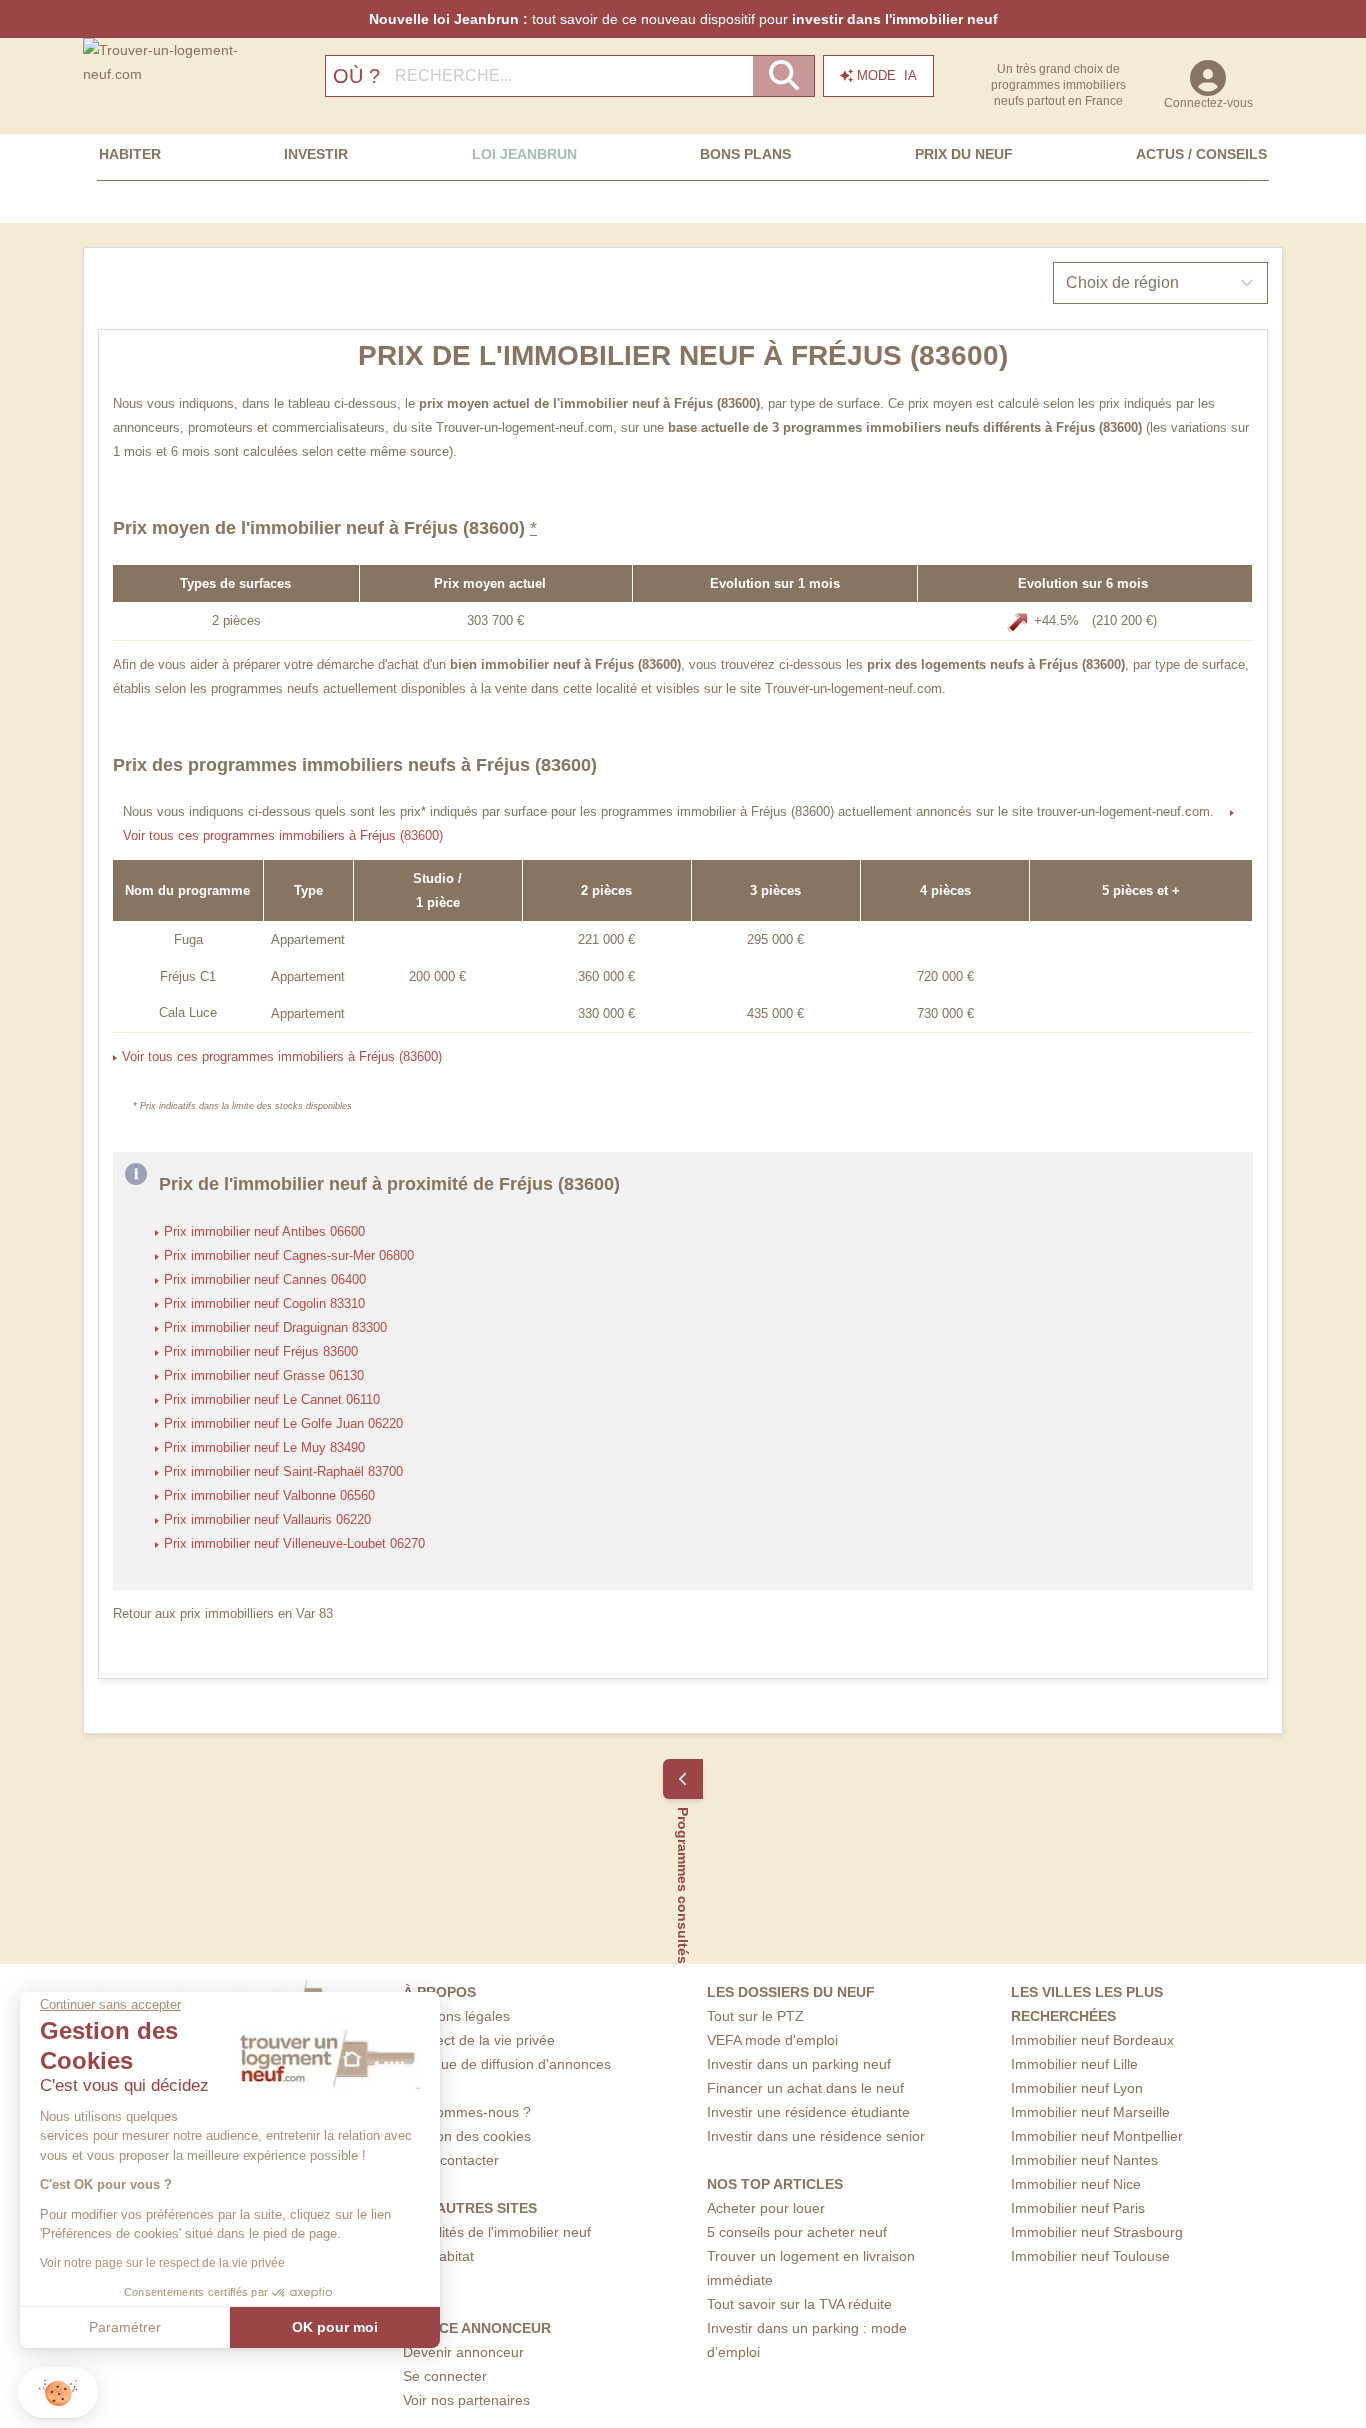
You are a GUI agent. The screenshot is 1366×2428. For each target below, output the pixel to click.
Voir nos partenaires (466, 2400)
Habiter (130, 154)
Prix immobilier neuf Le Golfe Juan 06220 (283, 1424)
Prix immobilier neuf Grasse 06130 (264, 1376)
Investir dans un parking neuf (799, 2064)
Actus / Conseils (1201, 154)
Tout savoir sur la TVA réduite (799, 2304)
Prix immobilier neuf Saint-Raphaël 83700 (283, 1472)
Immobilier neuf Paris (1078, 2208)
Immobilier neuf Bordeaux (1092, 2040)
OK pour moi (335, 2327)
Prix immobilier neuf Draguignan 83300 (275, 1328)
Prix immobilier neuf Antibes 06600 (264, 1232)
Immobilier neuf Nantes (1084, 2160)
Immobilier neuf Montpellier (1097, 2136)
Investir (316, 154)
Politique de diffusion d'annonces (507, 2064)
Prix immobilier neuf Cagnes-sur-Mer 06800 (289, 1256)
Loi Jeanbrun (524, 154)
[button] (58, 2392)
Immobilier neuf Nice (1076, 2184)
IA (887, 75)
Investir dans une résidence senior (816, 2136)
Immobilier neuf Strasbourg (1097, 2232)
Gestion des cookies (467, 2136)
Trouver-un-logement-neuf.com (524, 428)
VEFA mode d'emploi (772, 2040)
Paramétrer (125, 2327)
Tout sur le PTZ (755, 2016)
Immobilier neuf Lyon (1077, 2088)
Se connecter (445, 2376)
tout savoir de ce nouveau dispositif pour (683, 19)
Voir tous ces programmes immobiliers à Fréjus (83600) (283, 836)
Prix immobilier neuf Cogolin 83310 (264, 1304)
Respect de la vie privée (479, 2040)
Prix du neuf (964, 154)
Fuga (188, 940)
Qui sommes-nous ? (467, 2112)
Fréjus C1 (188, 977)
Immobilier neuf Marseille (1090, 2112)
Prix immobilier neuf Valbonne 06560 (269, 1496)
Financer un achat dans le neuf (805, 2088)
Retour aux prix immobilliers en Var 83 (223, 1614)
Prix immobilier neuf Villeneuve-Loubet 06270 (294, 1544)
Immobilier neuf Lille (1074, 2064)
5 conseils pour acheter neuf (797, 2232)
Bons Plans (745, 154)
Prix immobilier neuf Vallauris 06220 (267, 1520)
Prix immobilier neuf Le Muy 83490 (264, 1448)
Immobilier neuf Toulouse (1090, 2256)
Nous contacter (451, 2160)
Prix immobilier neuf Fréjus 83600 (261, 1352)
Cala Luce (188, 1013)
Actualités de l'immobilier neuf (497, 2232)
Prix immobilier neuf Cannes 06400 (265, 1280)
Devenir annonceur (463, 2352)
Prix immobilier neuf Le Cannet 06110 (272, 1400)
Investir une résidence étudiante (808, 2112)
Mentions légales (456, 2016)
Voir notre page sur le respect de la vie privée (162, 2263)
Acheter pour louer (766, 2208)
